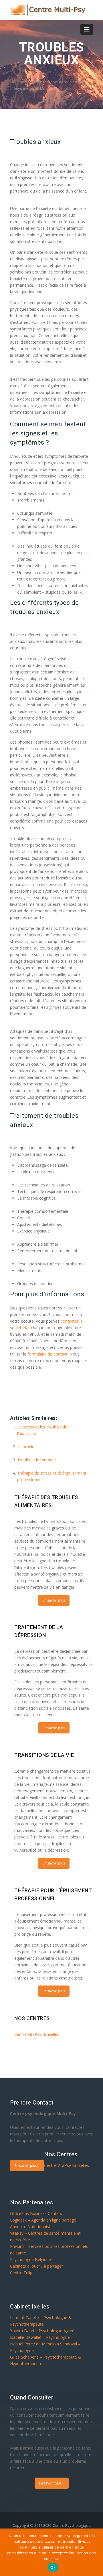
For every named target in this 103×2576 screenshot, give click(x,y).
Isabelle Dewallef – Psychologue (40, 2337)
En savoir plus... (27, 2166)
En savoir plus (54, 1600)
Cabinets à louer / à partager (36, 2266)
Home (25, 82)
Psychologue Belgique (30, 2259)
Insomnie (26, 1447)
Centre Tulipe (22, 2273)
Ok (53, 2567)
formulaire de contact (47, 1354)
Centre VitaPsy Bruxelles (37, 2034)
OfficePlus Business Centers (36, 2213)
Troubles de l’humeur (37, 1460)
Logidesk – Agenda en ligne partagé (43, 2220)
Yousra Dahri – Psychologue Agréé (42, 2331)
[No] (96, 2552)
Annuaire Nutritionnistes (32, 2227)
